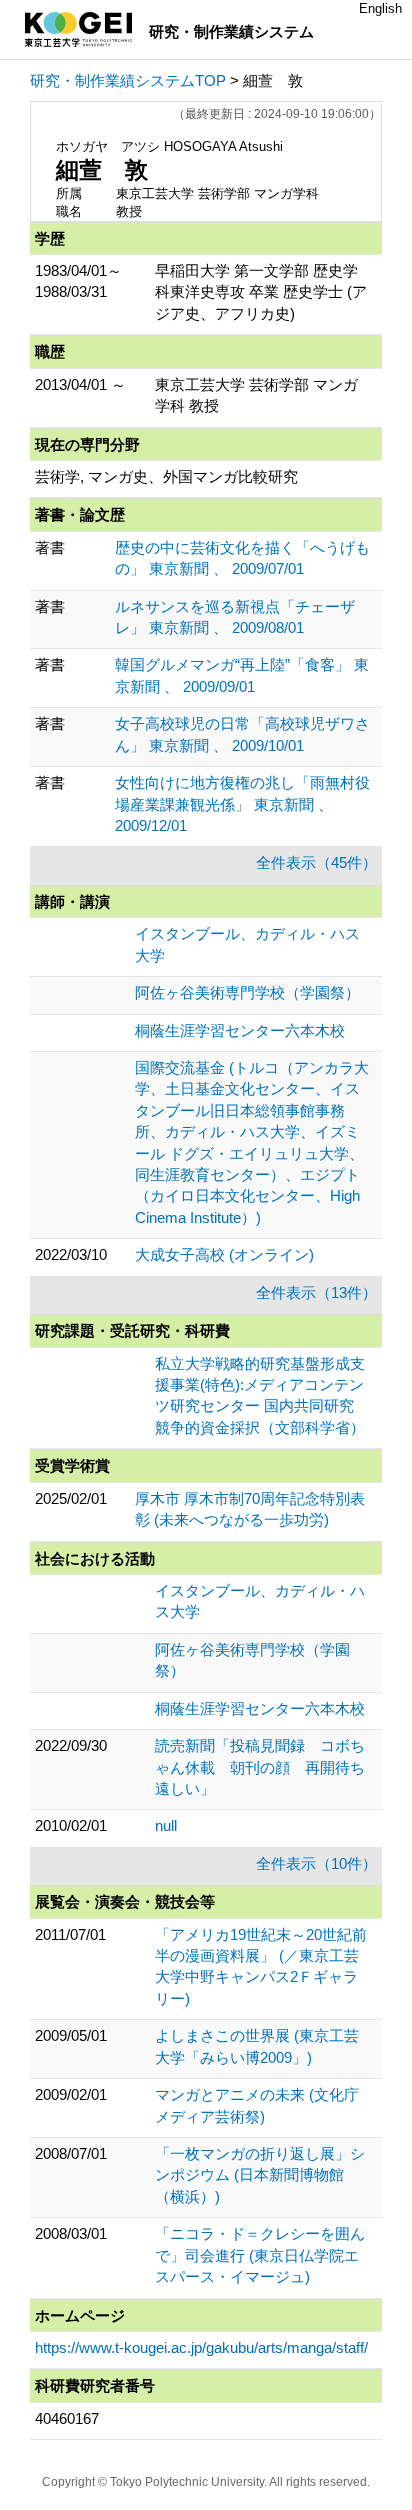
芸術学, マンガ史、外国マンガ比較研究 (166, 476)
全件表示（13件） (316, 1292)
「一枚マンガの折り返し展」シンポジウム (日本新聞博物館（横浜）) (260, 2175)
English (380, 8)
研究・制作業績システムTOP (128, 80)
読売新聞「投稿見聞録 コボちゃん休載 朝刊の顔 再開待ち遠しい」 (260, 1767)
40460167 (67, 2418)
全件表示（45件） (316, 862)
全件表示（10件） (316, 1863)
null (166, 1825)
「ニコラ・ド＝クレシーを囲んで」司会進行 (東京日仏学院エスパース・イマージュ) (260, 2255)
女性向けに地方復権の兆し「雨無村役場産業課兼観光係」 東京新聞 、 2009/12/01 (242, 804)
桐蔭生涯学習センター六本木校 (240, 1030)
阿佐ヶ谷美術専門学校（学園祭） (247, 992)
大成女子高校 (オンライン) (224, 1254)
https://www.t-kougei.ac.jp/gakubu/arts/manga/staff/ (201, 2347)
